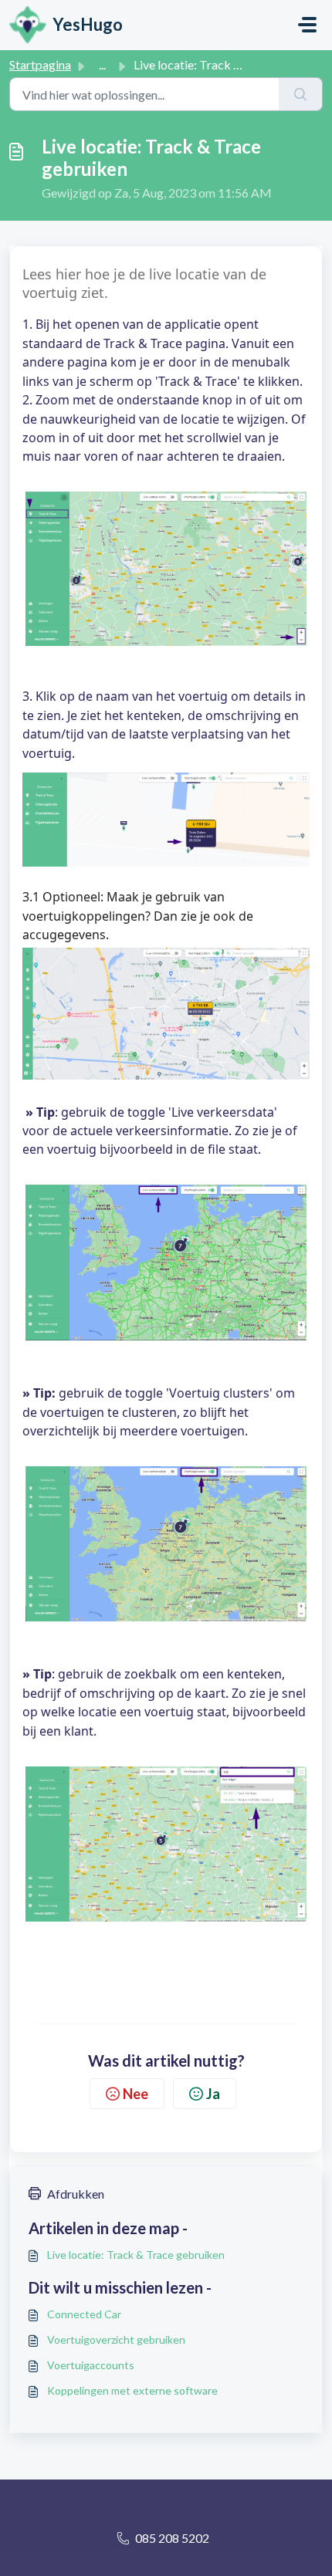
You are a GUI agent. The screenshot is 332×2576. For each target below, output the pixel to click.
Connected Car (84, 2314)
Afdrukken (76, 2194)
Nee (136, 2094)
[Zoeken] (301, 94)
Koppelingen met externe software (132, 2390)
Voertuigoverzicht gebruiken (116, 2339)
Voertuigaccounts (91, 2365)
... (102, 64)
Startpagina (40, 64)
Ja (213, 2094)
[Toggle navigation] (307, 25)
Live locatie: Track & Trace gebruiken (136, 2255)
